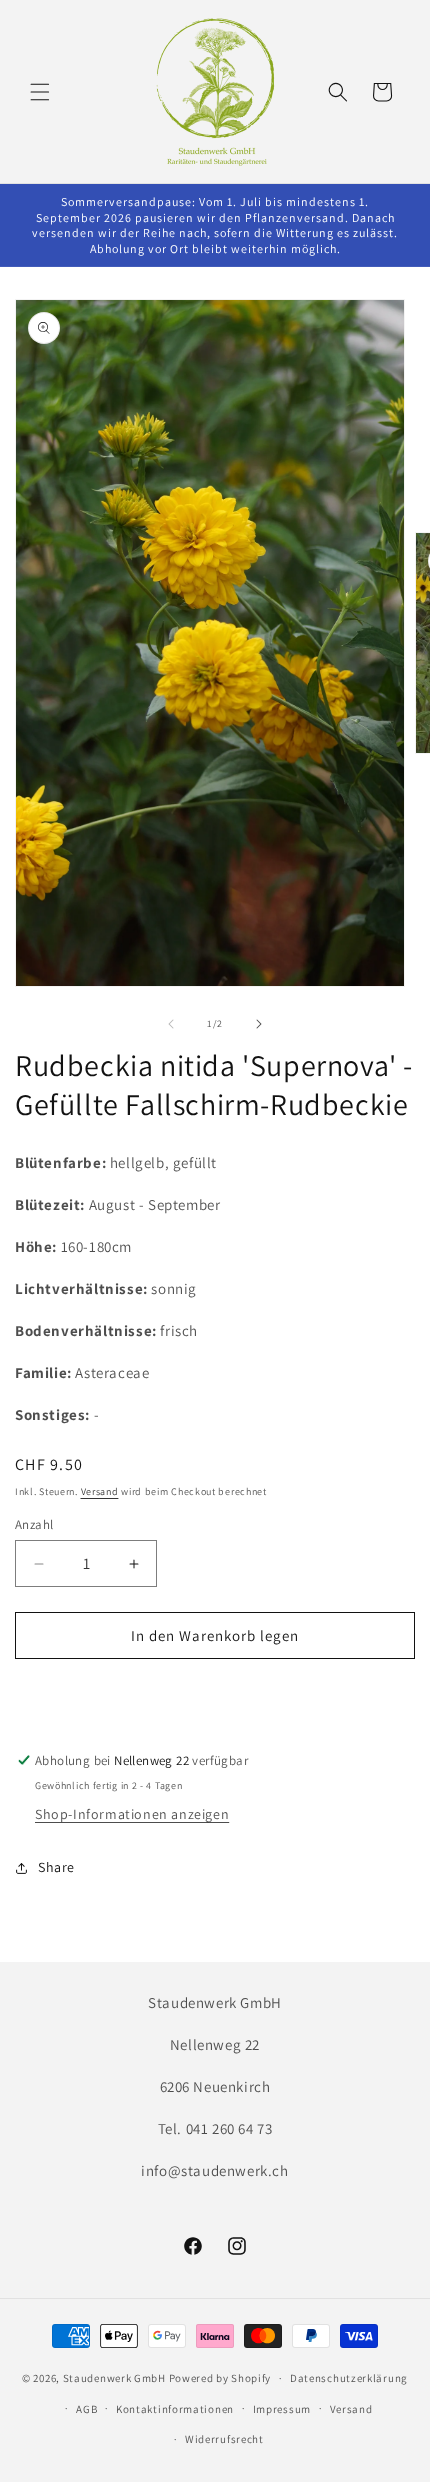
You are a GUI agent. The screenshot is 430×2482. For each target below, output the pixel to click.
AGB (86, 2409)
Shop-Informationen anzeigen (132, 1814)
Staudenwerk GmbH (114, 2378)
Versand (100, 1491)
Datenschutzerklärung (349, 2378)
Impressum (282, 2409)
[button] (40, 92)
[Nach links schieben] (171, 1024)
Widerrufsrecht (224, 2439)
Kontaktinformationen (175, 2409)
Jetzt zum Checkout (215, 1692)
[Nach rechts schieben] (259, 1024)
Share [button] (56, 1867)
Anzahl (34, 1524)
